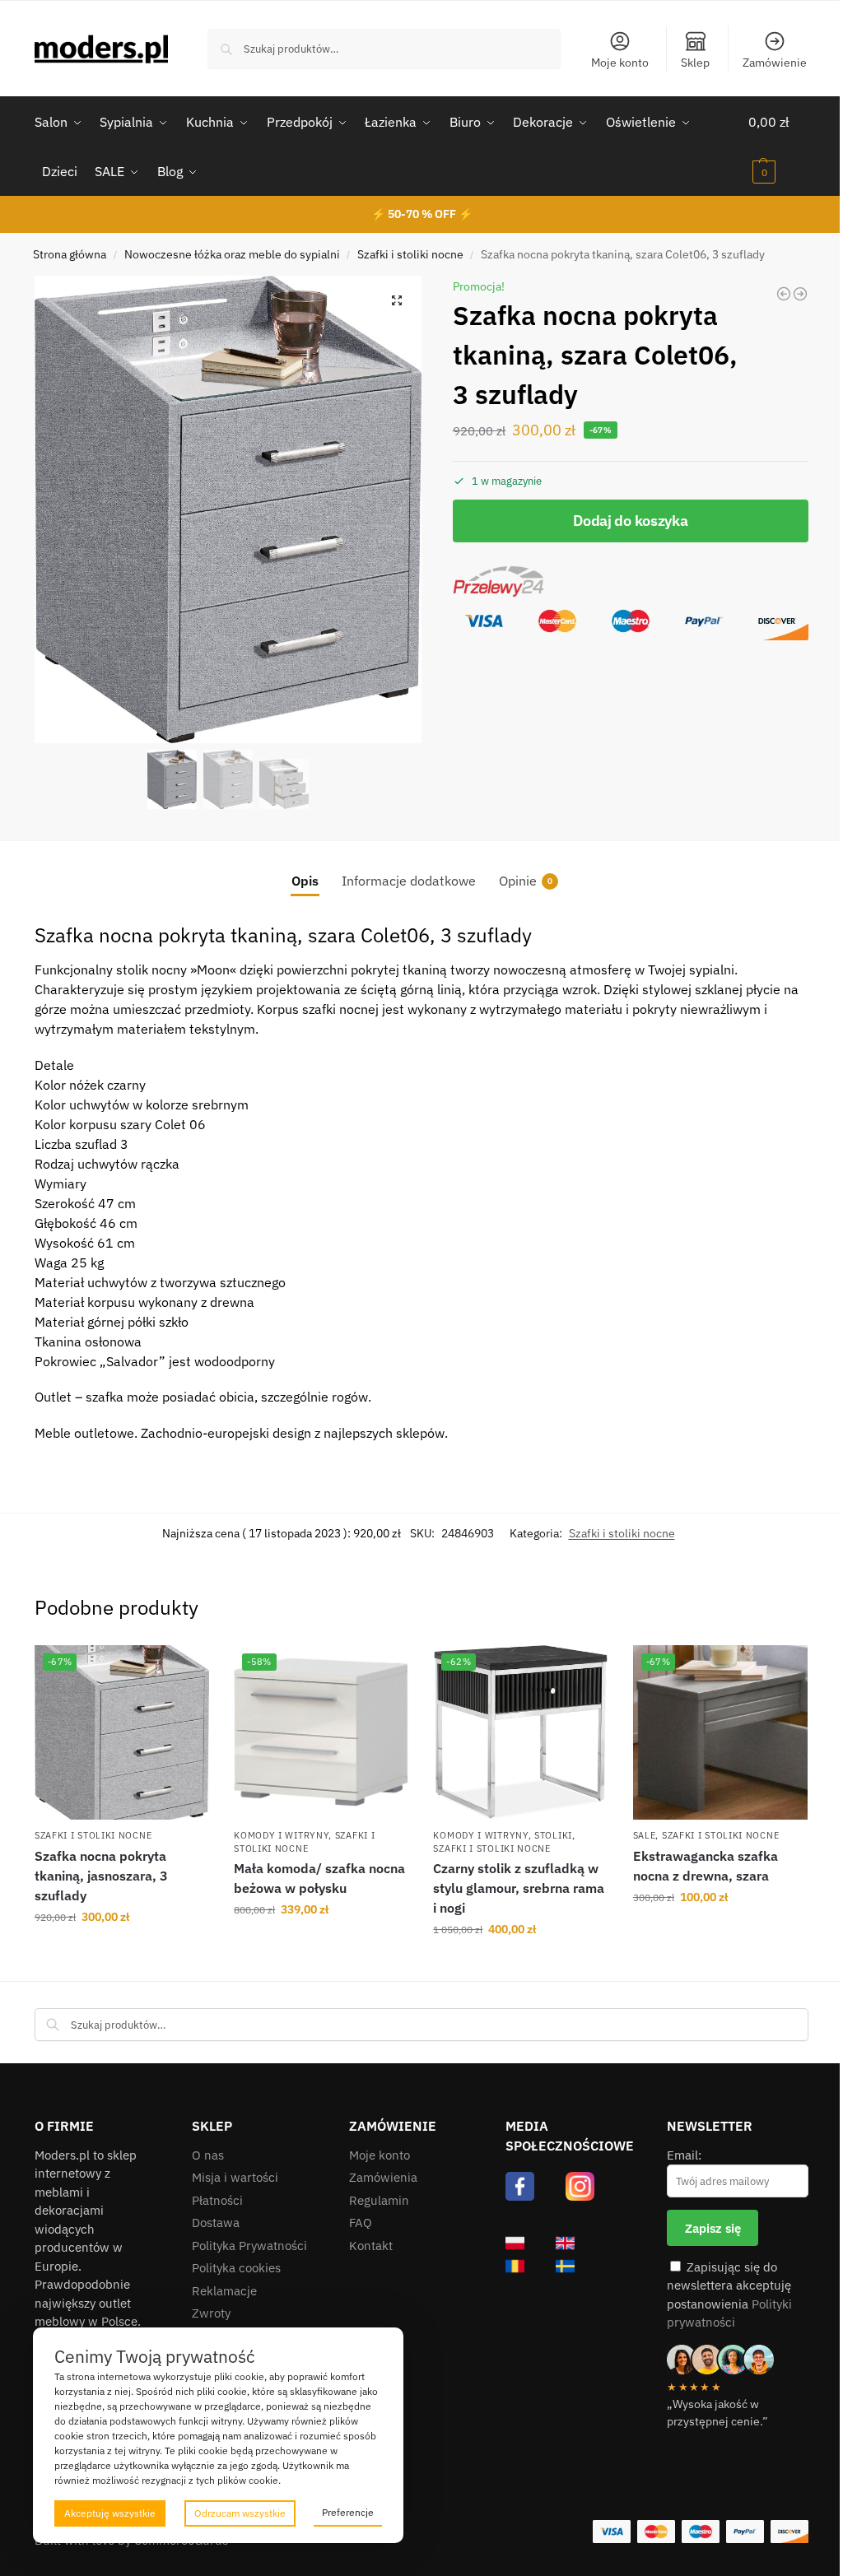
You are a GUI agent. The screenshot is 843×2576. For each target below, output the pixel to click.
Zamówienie (775, 63)
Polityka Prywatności (249, 2246)
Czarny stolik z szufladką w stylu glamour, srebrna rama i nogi (519, 1888)
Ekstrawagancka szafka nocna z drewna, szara (706, 1866)
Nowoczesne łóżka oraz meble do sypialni (232, 254)
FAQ (361, 2223)
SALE (645, 1835)
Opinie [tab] (526, 881)
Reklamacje (224, 2291)
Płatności (217, 2200)
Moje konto (620, 63)
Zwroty (211, 2313)
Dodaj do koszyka (630, 521)
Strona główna (70, 254)
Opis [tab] (305, 881)
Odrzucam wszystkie (240, 2513)
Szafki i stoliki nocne (410, 254)
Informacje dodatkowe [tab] (409, 881)
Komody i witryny (281, 1835)
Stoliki (553, 1835)
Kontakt (371, 2246)
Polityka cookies (236, 2268)
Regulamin (379, 2200)
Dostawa (216, 2223)
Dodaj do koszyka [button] (122, 1952)
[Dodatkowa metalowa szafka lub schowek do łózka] (784, 294)
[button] (778, 146)
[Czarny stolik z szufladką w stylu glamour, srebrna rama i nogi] (800, 294)
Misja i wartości (235, 2177)
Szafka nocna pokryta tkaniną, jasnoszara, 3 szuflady (101, 1876)
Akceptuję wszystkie (110, 2513)
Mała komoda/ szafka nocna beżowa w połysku (319, 1878)
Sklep (695, 63)
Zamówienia (383, 2177)
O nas (208, 2155)
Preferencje (348, 2512)
